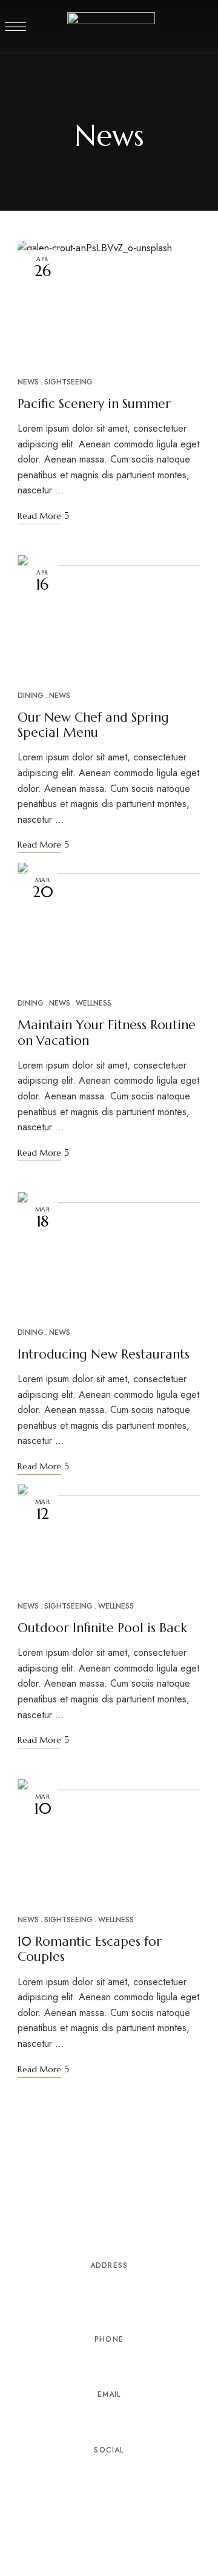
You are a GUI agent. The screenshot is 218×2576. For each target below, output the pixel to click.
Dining (31, 696)
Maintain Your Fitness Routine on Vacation (107, 1033)
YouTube (131, 2472)
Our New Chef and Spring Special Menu (93, 725)
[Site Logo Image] (111, 30)
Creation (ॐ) (100, 2528)
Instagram (154, 2472)
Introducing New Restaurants (104, 1354)
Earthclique (42, 2528)
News (28, 382)
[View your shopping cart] (199, 27)
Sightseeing (68, 382)
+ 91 (81, 2365)
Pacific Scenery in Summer (94, 404)
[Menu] (15, 27)
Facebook (64, 2472)
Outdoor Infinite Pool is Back (102, 1628)
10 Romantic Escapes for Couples (90, 1949)
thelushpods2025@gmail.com (109, 2421)
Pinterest (109, 2472)
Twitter (87, 2472)
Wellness (94, 1003)
